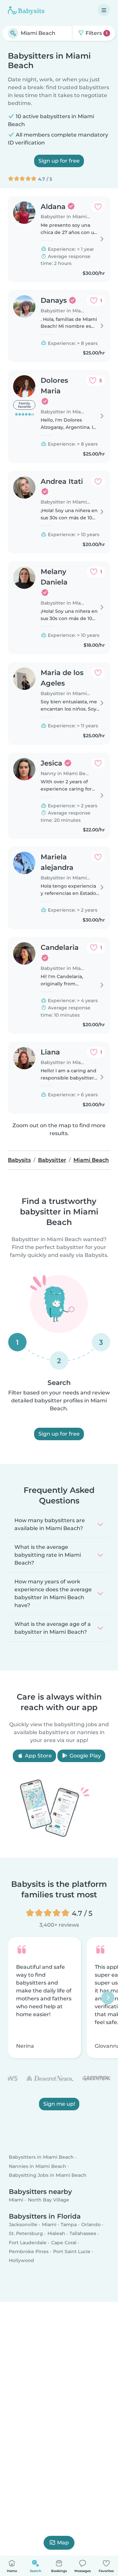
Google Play (85, 1756)
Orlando (91, 2225)
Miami (16, 2200)
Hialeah (56, 2233)
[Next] (108, 1998)
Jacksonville (23, 2225)
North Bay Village (49, 2200)
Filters (96, 33)
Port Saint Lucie (72, 2251)
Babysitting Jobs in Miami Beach (48, 2175)
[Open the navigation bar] (104, 10)
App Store (38, 1756)
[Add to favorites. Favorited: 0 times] (98, 207)
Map (63, 2543)
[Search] (13, 33)
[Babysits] (26, 10)
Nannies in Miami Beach (38, 2166)
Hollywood (21, 2260)
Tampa (69, 2225)
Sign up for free (59, 161)
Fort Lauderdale (28, 2242)
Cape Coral (64, 2242)
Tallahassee (83, 2233)
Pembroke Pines (29, 2251)
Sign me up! (59, 2104)
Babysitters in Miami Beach (41, 2157)
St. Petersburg (26, 2233)
